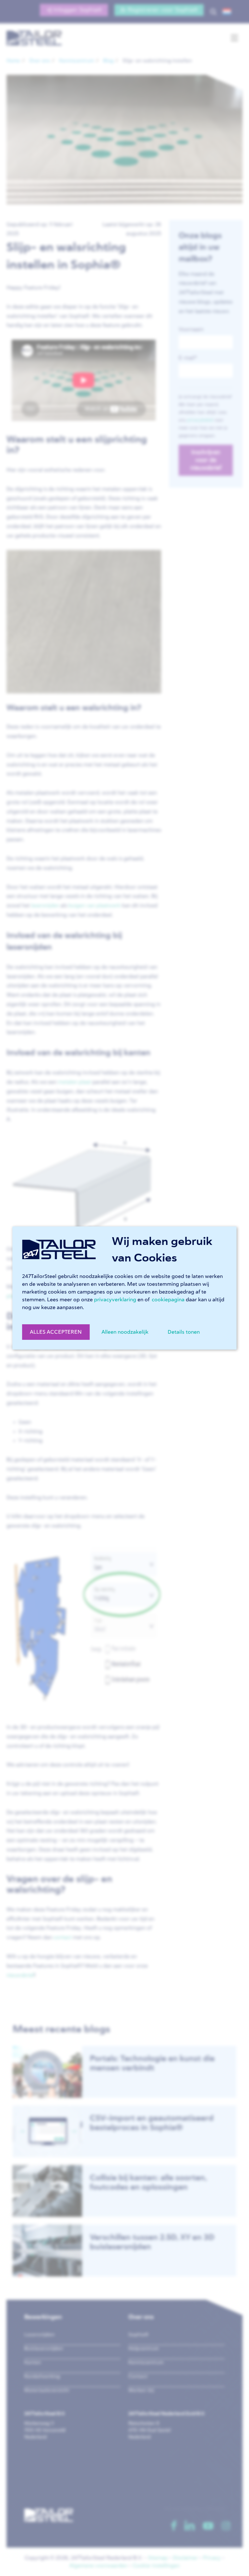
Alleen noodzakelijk (125, 1332)
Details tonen (184, 1332)
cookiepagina (168, 1300)
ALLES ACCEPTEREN (56, 1332)
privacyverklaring (115, 1300)
